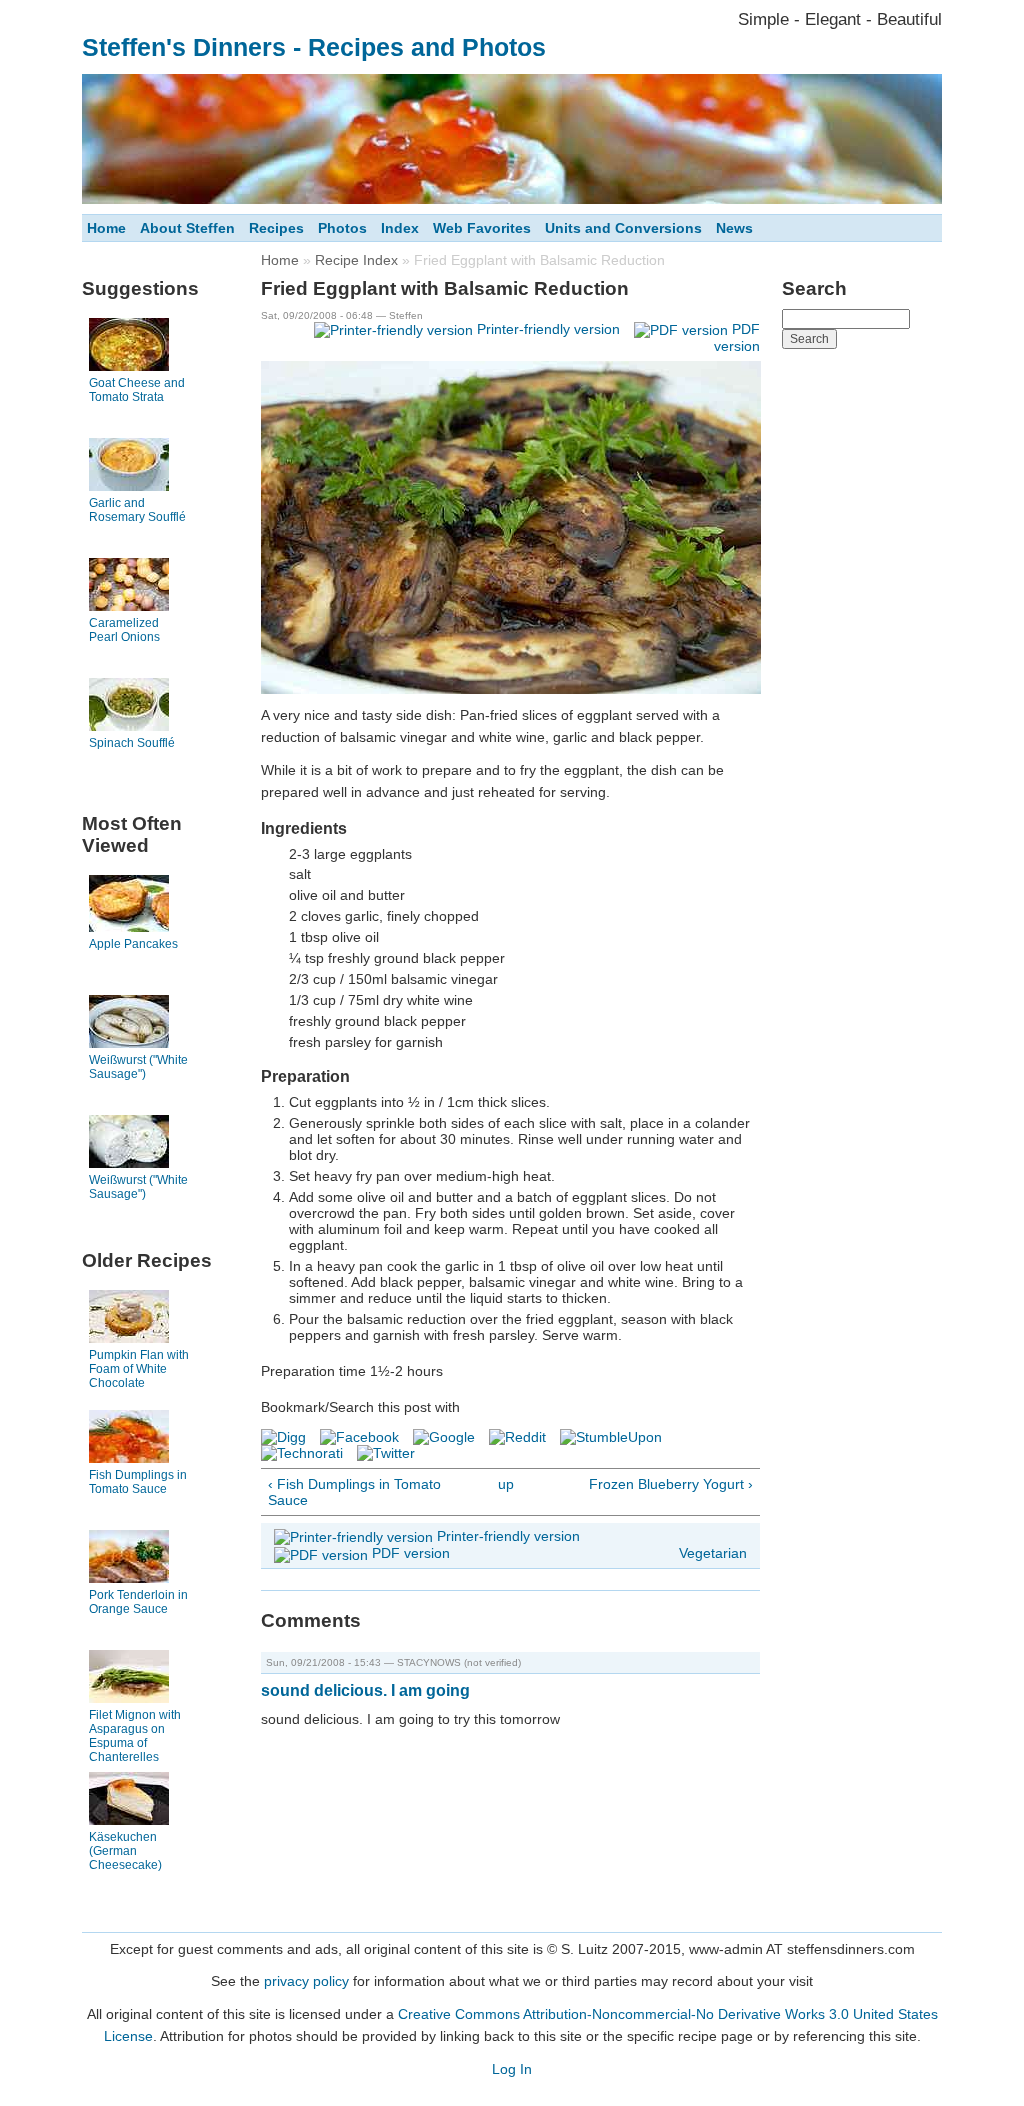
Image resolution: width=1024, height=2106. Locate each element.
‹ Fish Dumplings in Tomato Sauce (354, 1492)
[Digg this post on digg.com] (283, 1437)
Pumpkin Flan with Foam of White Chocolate (139, 1369)
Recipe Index (356, 260)
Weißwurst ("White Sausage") (138, 1067)
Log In (512, 2069)
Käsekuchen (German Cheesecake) (125, 1851)
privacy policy (306, 1981)
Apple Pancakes (133, 944)
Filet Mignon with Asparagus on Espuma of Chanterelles (135, 1736)
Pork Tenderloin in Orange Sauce (138, 1602)
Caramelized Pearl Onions (124, 630)
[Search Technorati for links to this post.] (302, 1453)
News (734, 228)
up (506, 1484)
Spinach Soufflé (132, 743)
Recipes (276, 228)
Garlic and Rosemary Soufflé (137, 510)
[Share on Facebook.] (359, 1437)
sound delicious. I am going (365, 1690)
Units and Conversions (623, 228)
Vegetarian (713, 1553)
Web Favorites (482, 228)
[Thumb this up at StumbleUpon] (611, 1437)
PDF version (411, 1553)
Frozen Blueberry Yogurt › (671, 1484)
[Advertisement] (862, 659)
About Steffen (187, 228)
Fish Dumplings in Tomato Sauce (138, 1482)
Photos (342, 228)
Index (400, 228)
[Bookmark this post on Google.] (444, 1437)
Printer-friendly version (548, 329)
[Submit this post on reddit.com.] (517, 1437)
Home (106, 228)
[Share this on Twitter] (386, 1453)
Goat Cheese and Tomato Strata (137, 390)
